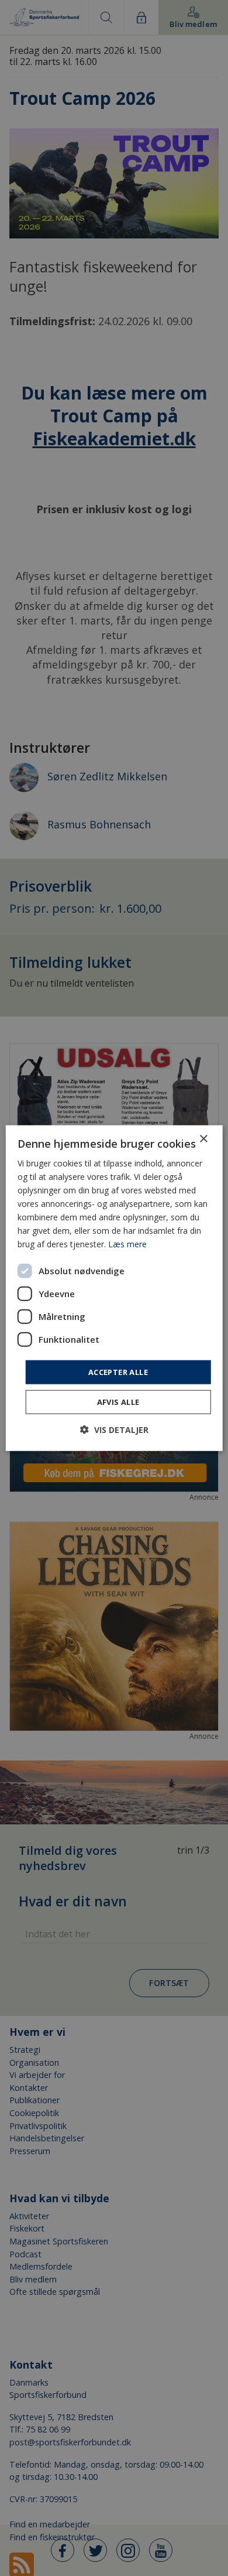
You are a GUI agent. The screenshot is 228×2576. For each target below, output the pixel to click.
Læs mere (127, 1244)
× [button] (203, 1139)
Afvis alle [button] (118, 1402)
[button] (114, 1430)
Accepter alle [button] (118, 1371)
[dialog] (114, 1288)
